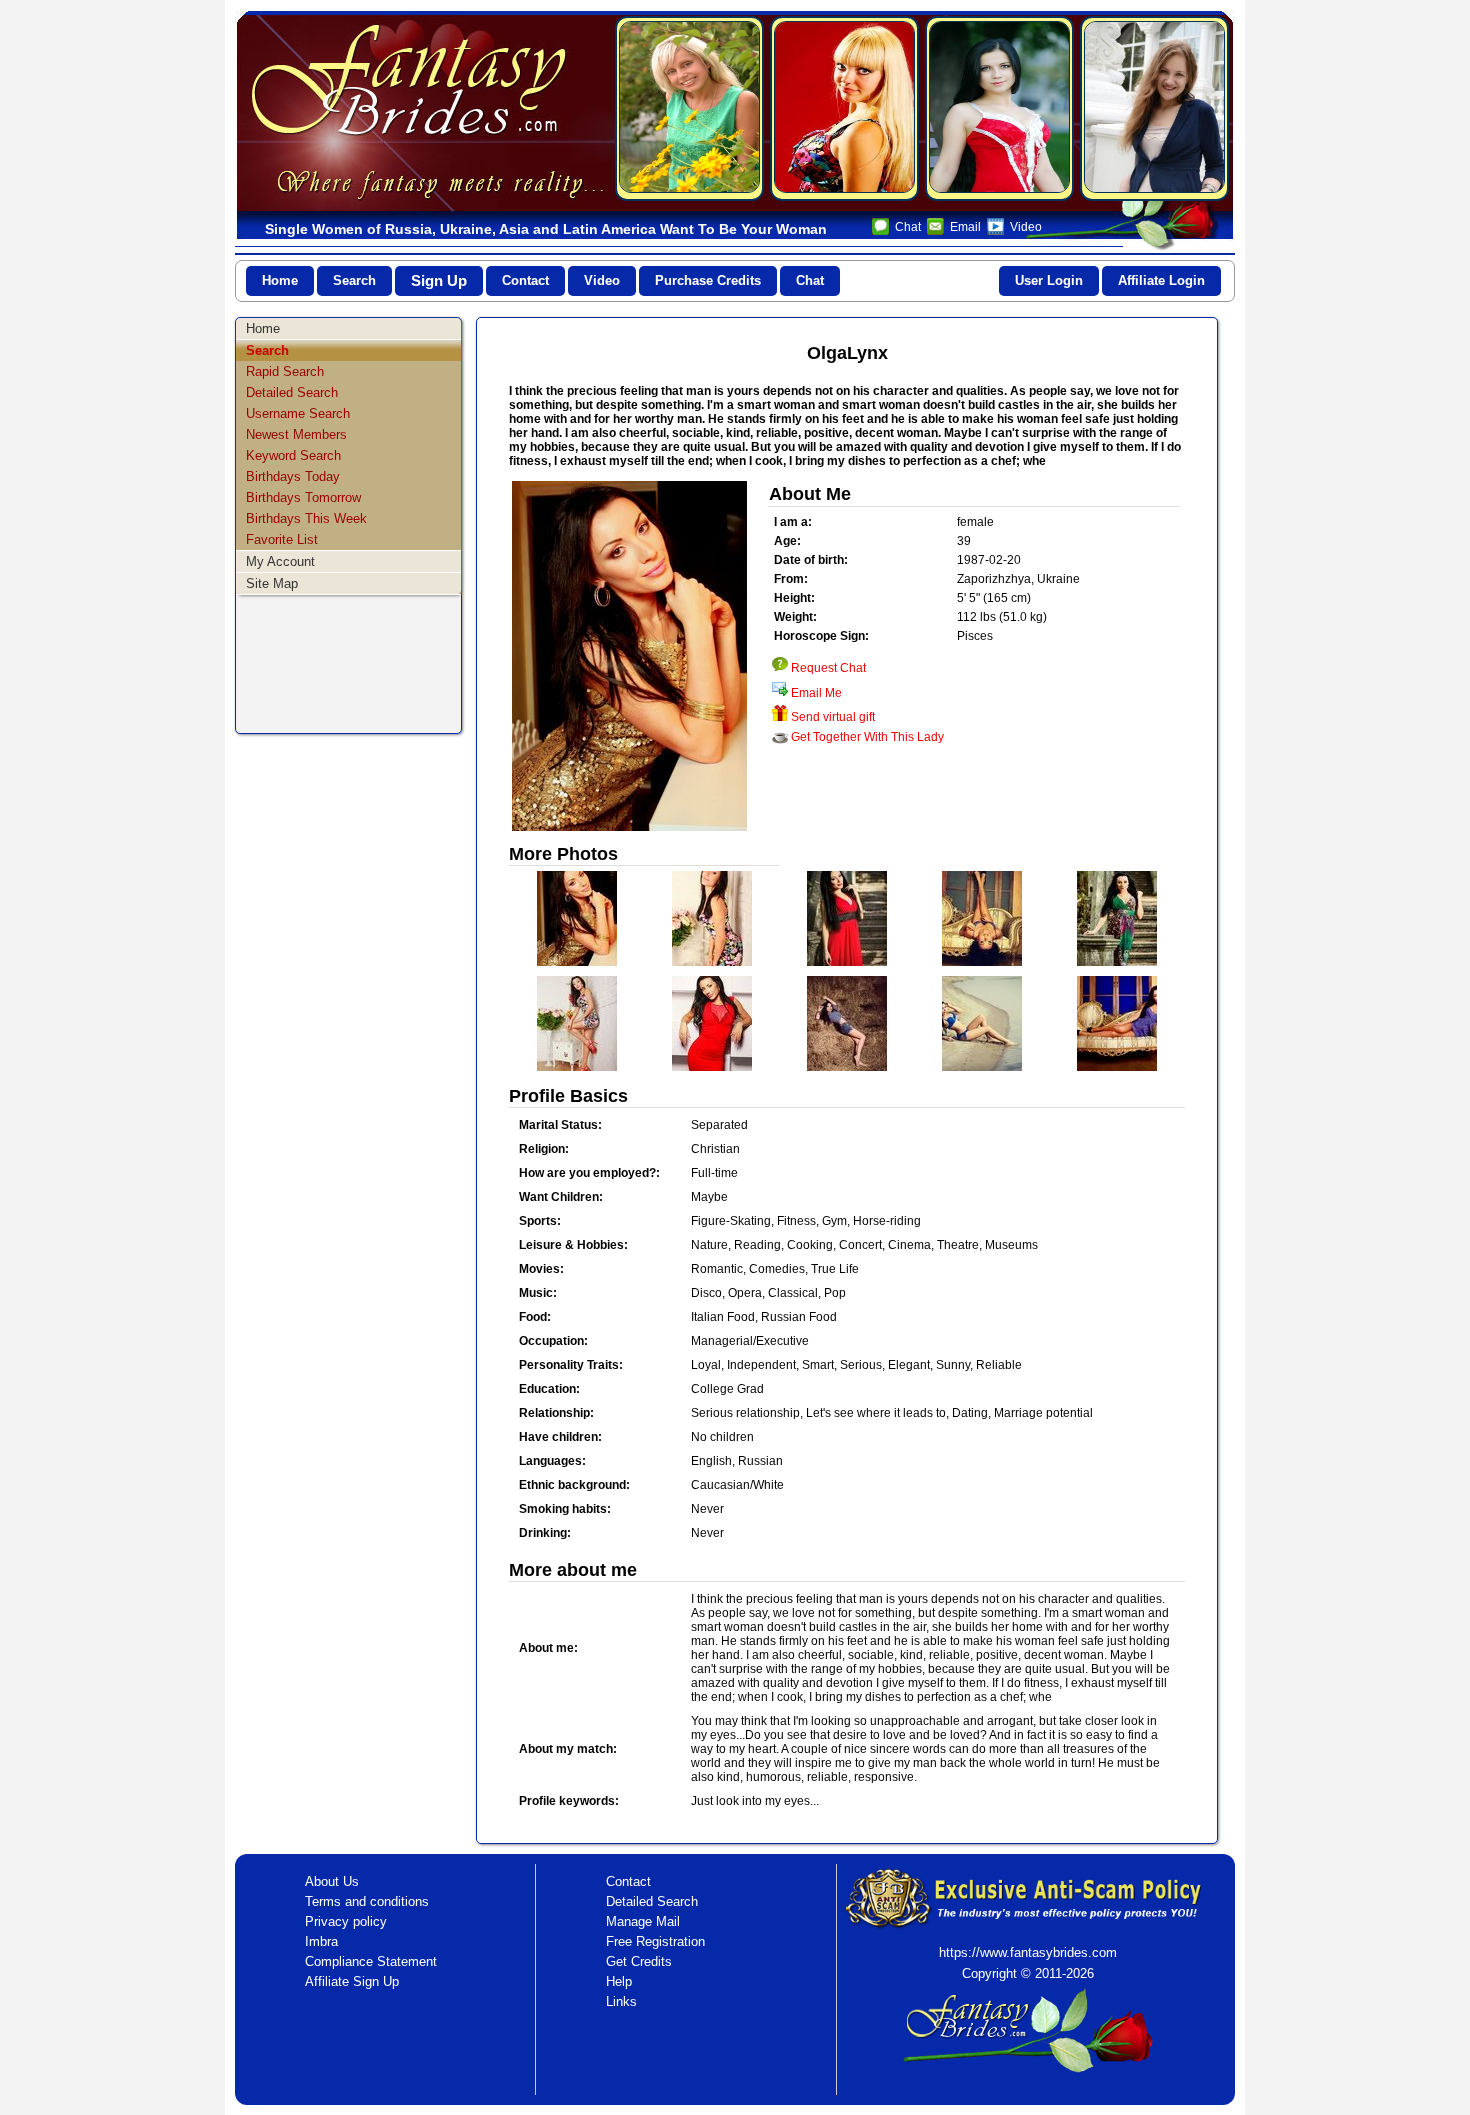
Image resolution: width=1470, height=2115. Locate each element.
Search (354, 280)
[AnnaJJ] (844, 108)
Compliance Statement (371, 1961)
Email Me (816, 693)
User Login (1049, 280)
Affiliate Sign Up (352, 1981)
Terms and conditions (367, 1901)
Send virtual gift (833, 717)
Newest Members (296, 434)
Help (619, 1981)
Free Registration (655, 1941)
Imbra (321, 1941)
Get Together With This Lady (867, 737)
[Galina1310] (1154, 108)
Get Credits (639, 1961)
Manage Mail (643, 1921)
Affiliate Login (1161, 280)
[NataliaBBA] (689, 108)
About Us (332, 1881)
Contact (525, 280)
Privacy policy (346, 1921)
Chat (908, 227)
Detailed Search (292, 392)
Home (280, 280)
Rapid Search (285, 371)
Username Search (298, 413)
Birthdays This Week (306, 518)
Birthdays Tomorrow (303, 497)
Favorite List (282, 539)
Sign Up (439, 280)
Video (1026, 227)
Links (621, 2001)
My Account (280, 561)
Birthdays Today (293, 476)
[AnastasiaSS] (999, 108)
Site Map (272, 583)
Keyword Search (293, 455)
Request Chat (828, 668)
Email (965, 227)
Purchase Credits (708, 280)
